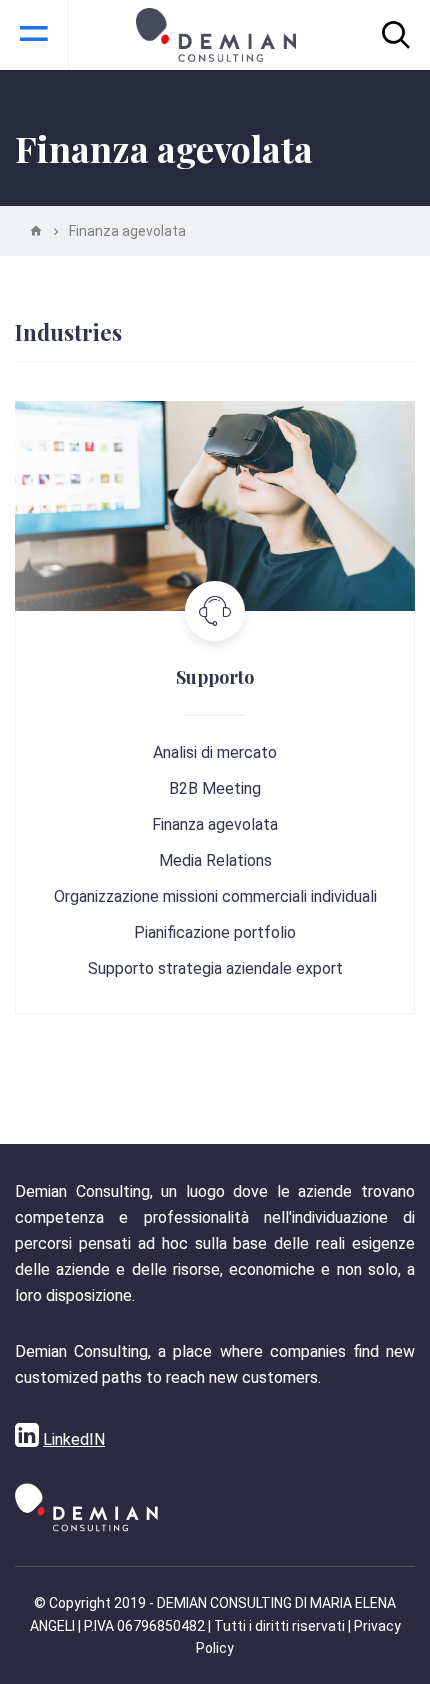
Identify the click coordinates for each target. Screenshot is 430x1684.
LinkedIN (74, 1439)
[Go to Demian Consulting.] (36, 231)
